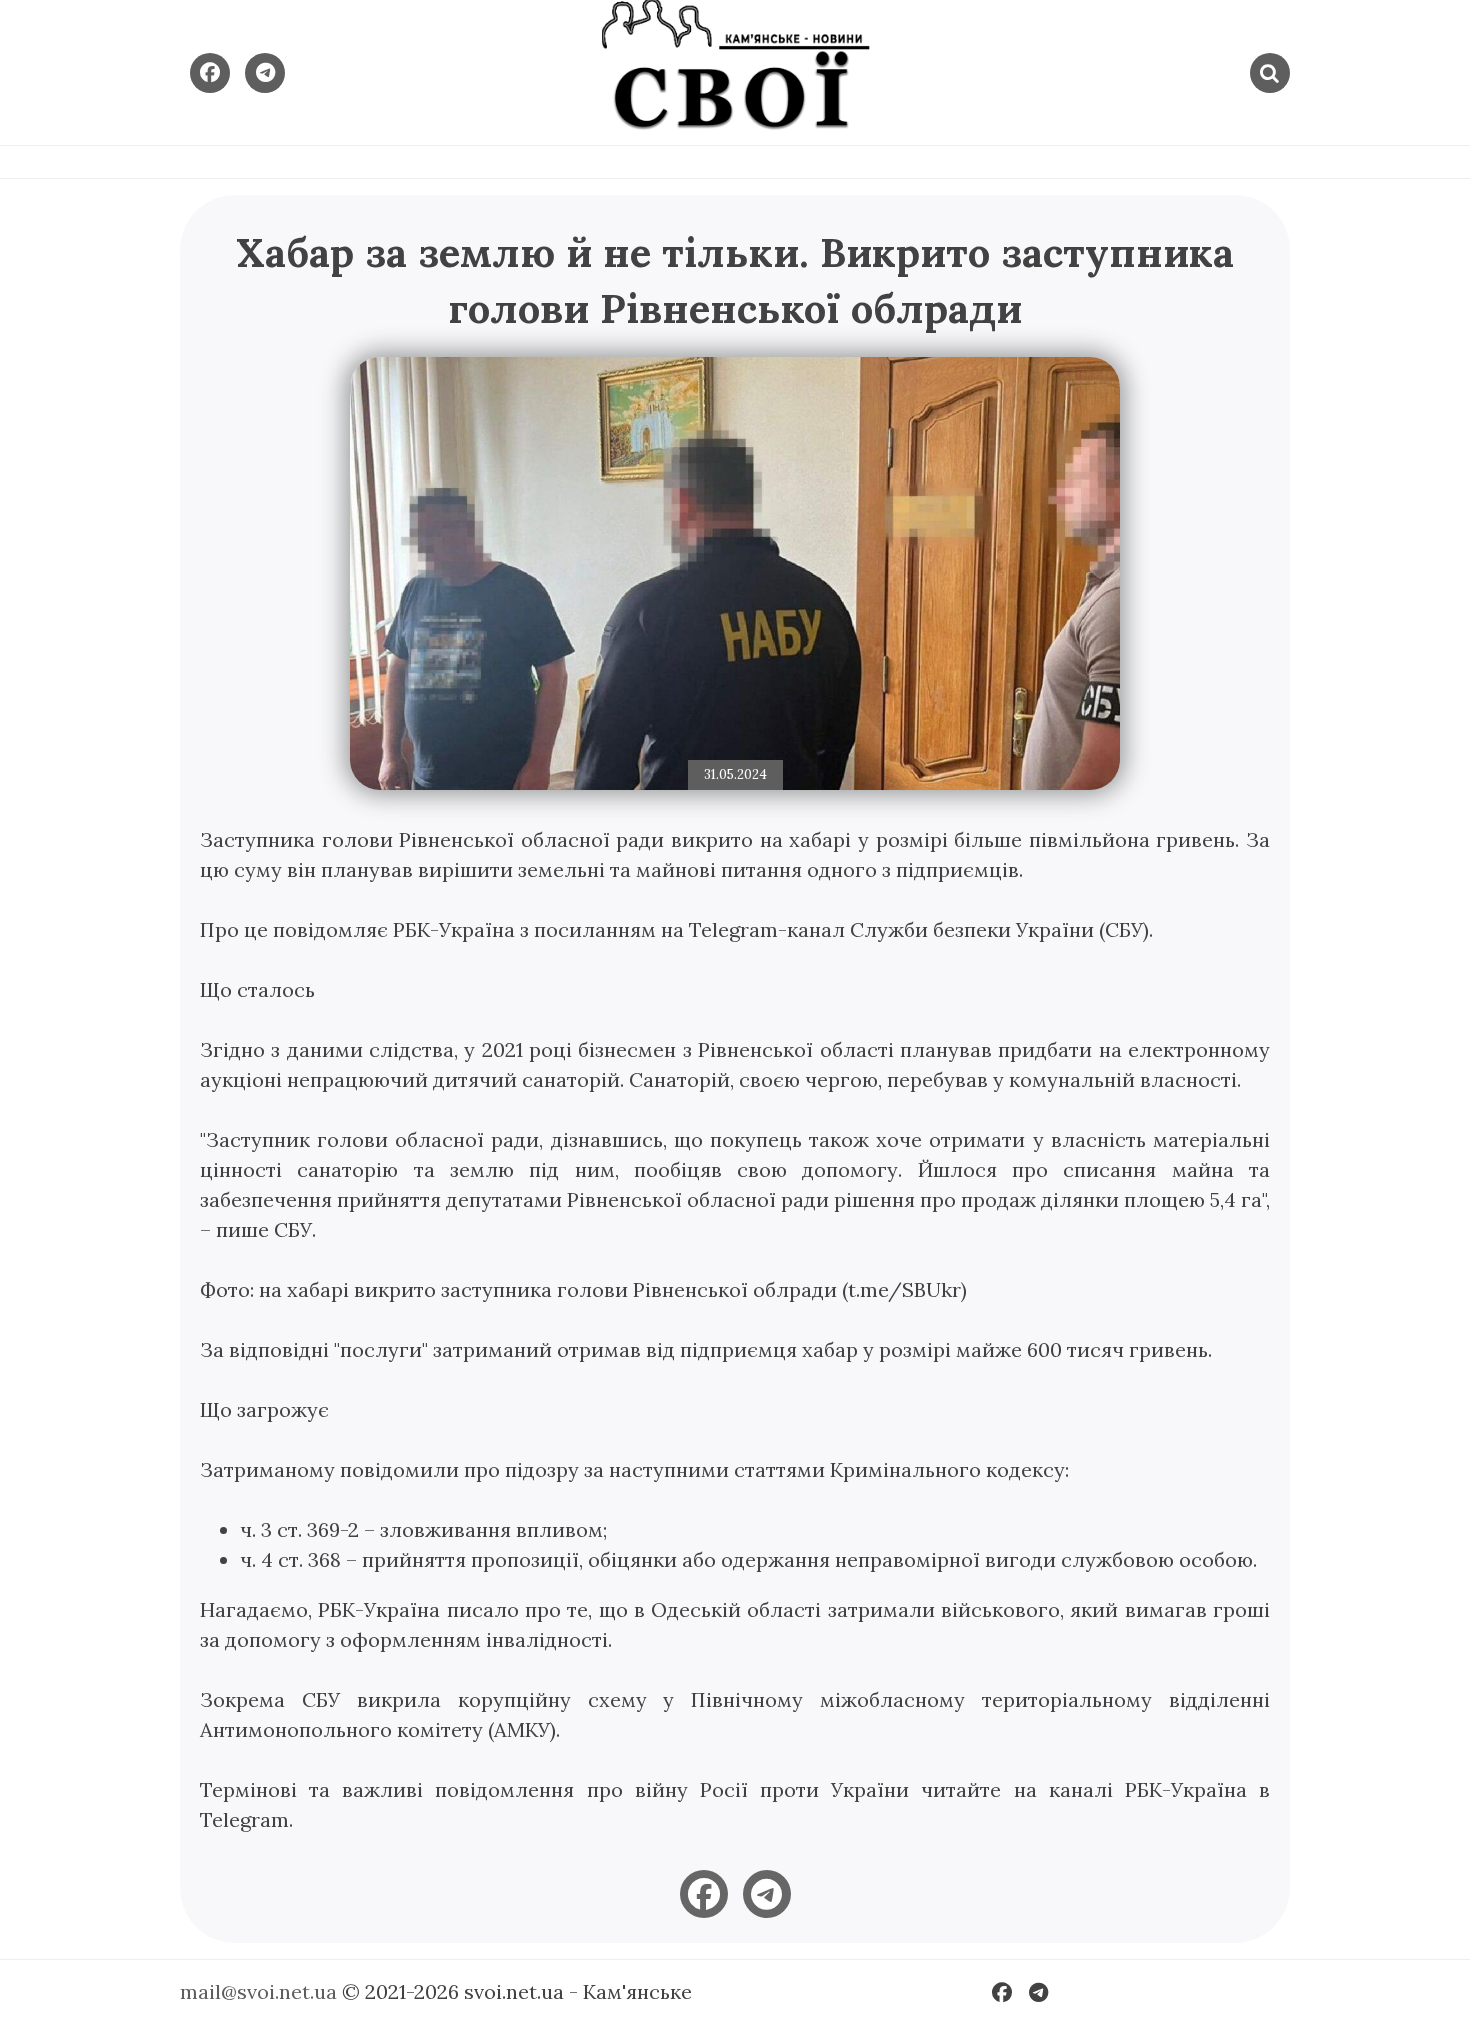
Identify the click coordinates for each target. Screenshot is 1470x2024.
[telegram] (767, 1894)
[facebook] (704, 1894)
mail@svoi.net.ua (258, 1991)
